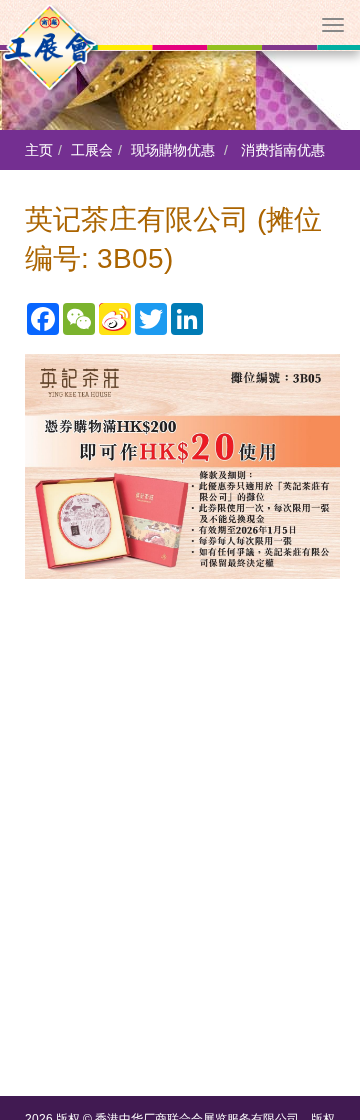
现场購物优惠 (173, 150)
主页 (39, 150)
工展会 (92, 150)
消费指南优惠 (283, 150)
